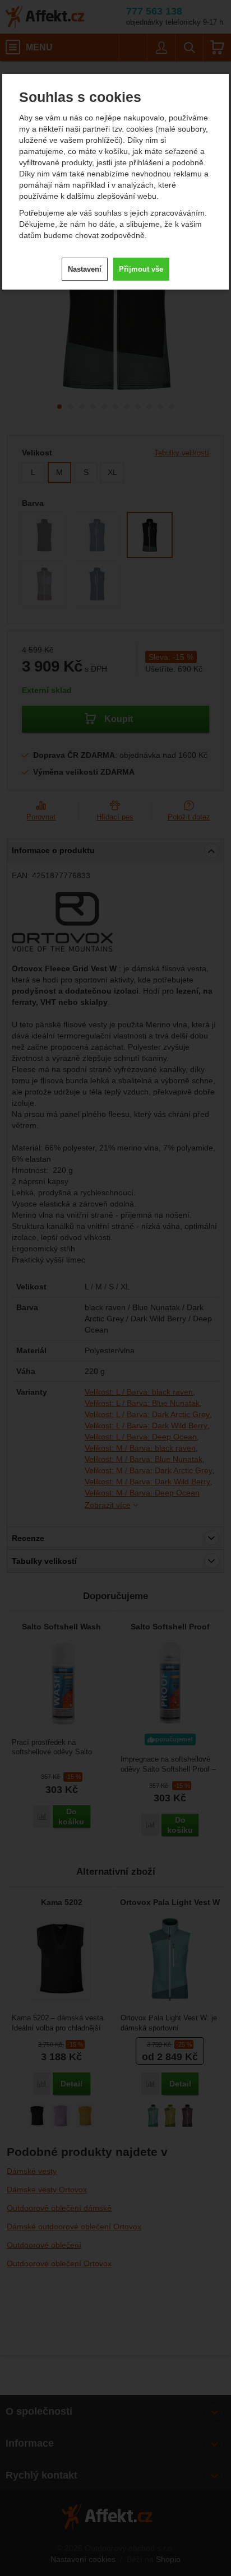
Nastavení (85, 269)
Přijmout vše (141, 269)
